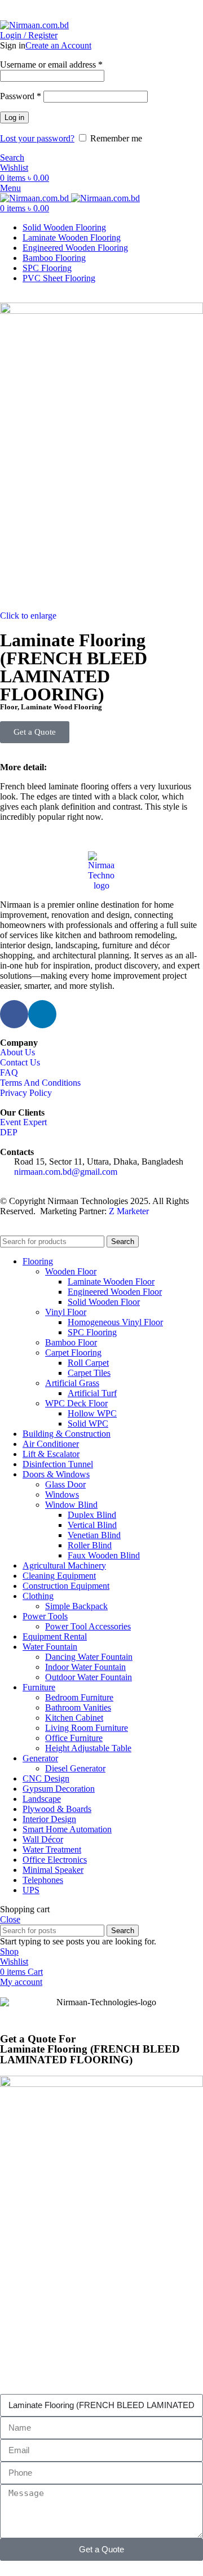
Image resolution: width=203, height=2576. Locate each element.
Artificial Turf (92, 1393)
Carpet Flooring (73, 1353)
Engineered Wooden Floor (115, 1292)
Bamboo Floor (71, 1342)
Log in (14, 117)
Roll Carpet (88, 1363)
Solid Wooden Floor (104, 1302)
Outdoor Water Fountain (89, 1677)
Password (21, 96)
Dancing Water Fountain (89, 1657)
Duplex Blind (92, 1515)
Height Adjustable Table (88, 1748)
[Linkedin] (42, 1014)
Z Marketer (129, 1211)
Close (10, 1919)
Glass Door (65, 1484)
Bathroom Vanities (78, 1707)
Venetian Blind (94, 1535)
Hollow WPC (92, 1413)
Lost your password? (37, 138)
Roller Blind (90, 1545)
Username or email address (51, 65)
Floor (9, 707)
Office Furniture (74, 1738)
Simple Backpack (76, 1606)
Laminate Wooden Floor (111, 1282)
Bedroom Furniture (79, 1697)
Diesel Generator (75, 1768)
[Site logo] (34, 25)
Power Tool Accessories (88, 1626)
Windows (62, 1494)
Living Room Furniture (87, 1728)
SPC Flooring (92, 1332)
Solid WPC (88, 1424)
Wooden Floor (71, 1271)
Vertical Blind (92, 1525)
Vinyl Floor (66, 1312)
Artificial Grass (72, 1383)
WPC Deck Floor (76, 1403)
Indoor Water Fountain (85, 1667)
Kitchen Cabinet (74, 1718)
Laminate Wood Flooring (61, 707)
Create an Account (58, 45)
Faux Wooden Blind (104, 1555)
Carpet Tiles (89, 1373)
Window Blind (71, 1505)
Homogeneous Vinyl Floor (115, 1322)
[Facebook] (14, 1014)
